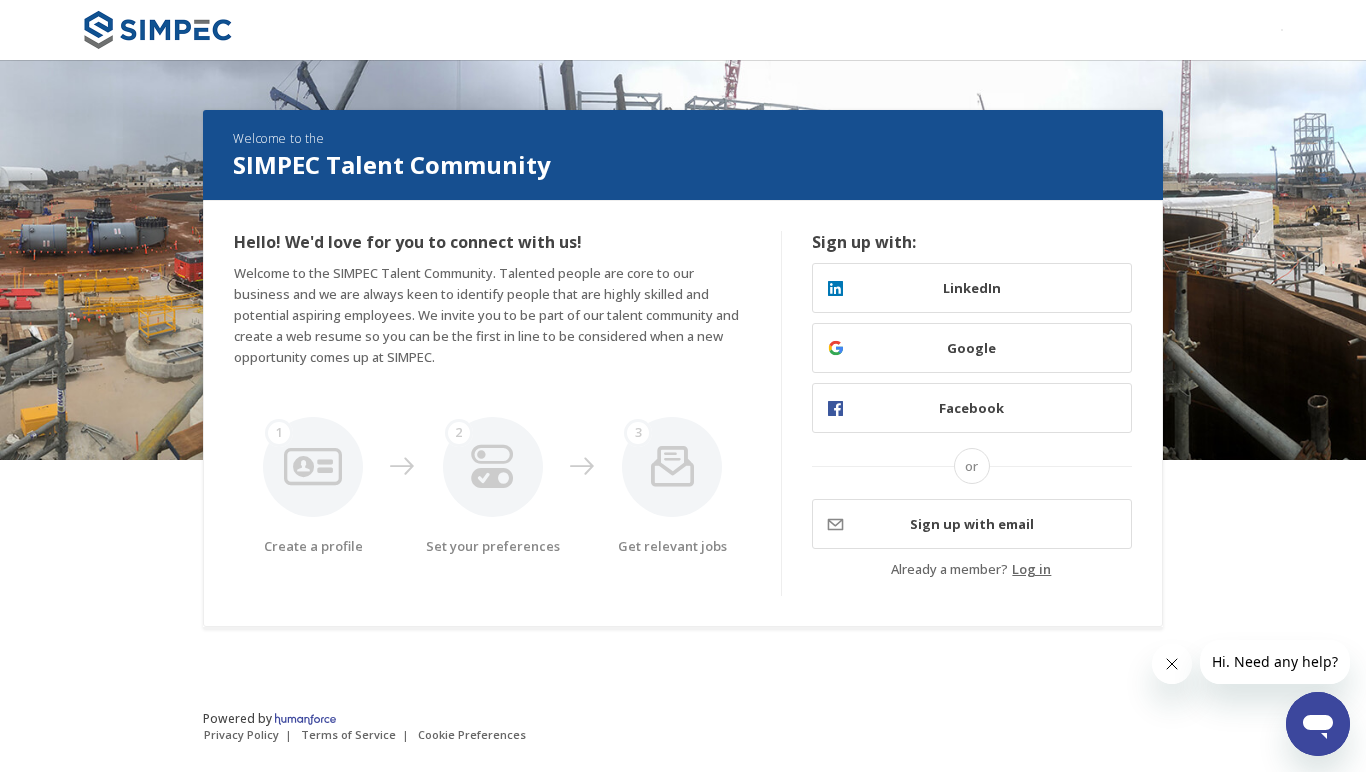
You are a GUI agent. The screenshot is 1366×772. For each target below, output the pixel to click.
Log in (1031, 569)
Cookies (472, 734)
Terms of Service (348, 734)
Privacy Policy (241, 734)
